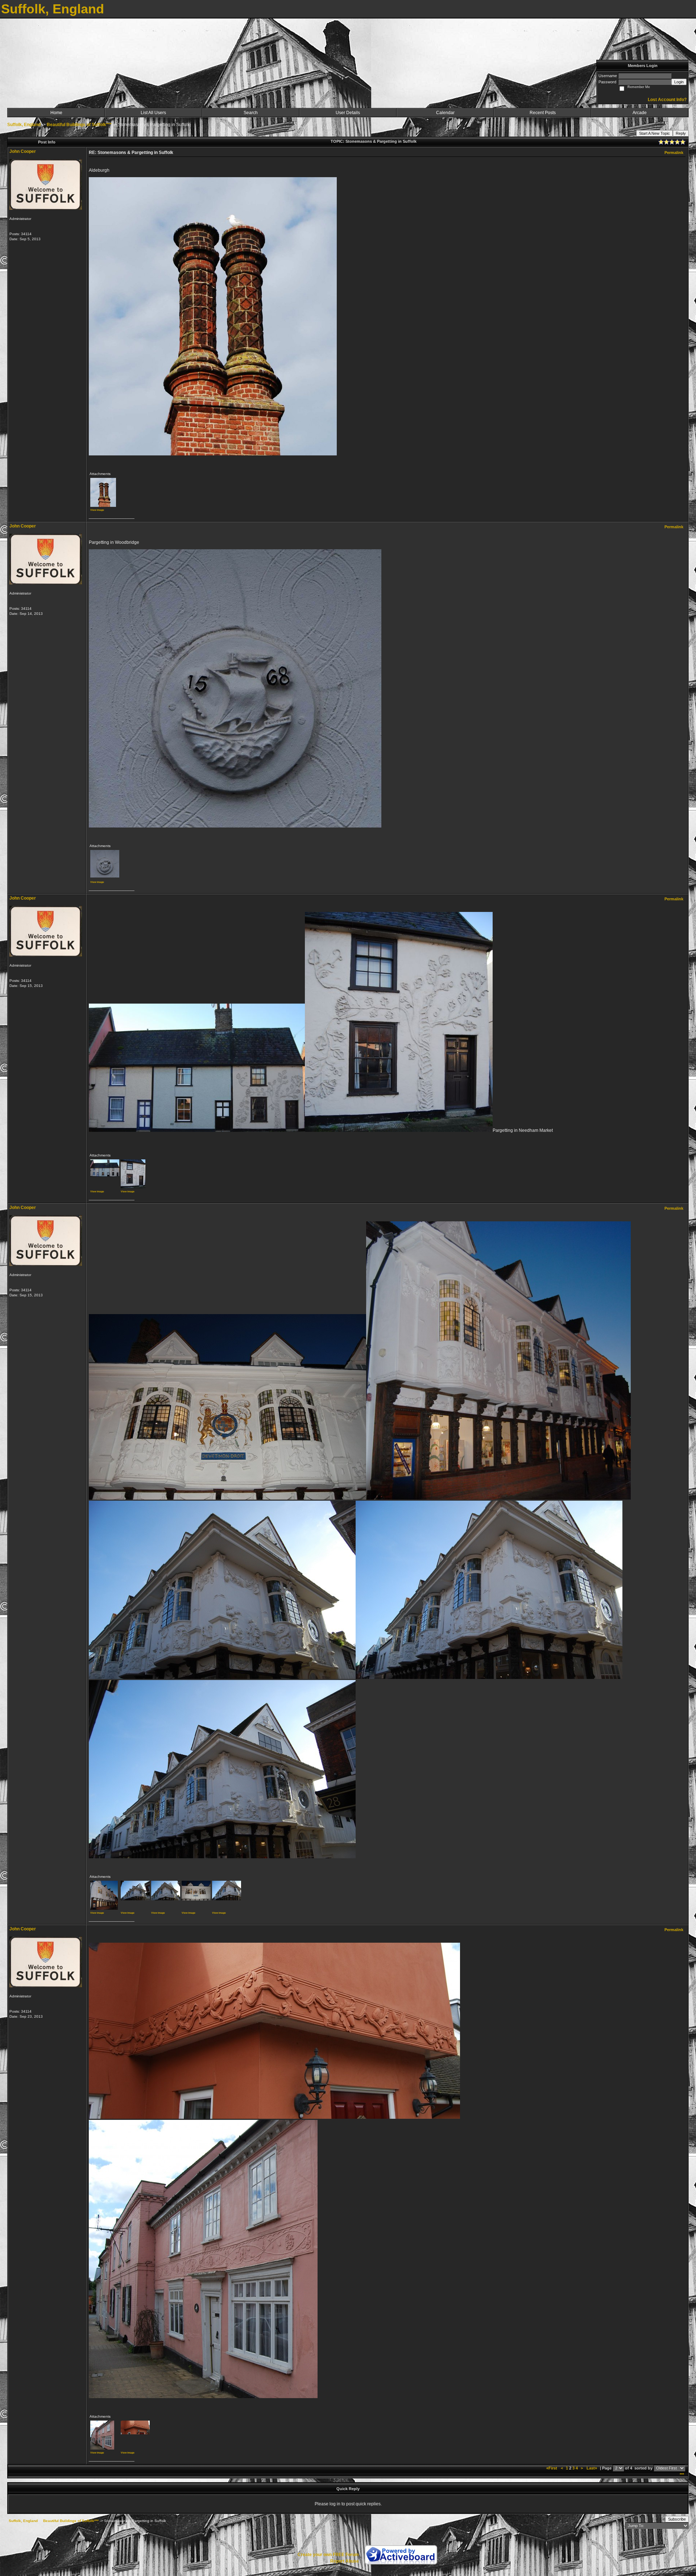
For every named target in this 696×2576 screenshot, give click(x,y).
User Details (348, 113)
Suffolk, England (24, 125)
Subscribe (677, 2519)
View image (97, 510)
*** (682, 2475)
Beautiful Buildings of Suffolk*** (79, 125)
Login (679, 82)
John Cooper (23, 151)
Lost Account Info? (667, 100)
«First (552, 2468)
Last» (592, 2468)
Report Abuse (345, 2561)
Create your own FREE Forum (328, 2555)
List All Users (153, 113)
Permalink (674, 153)
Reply (681, 133)
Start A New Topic (654, 133)
